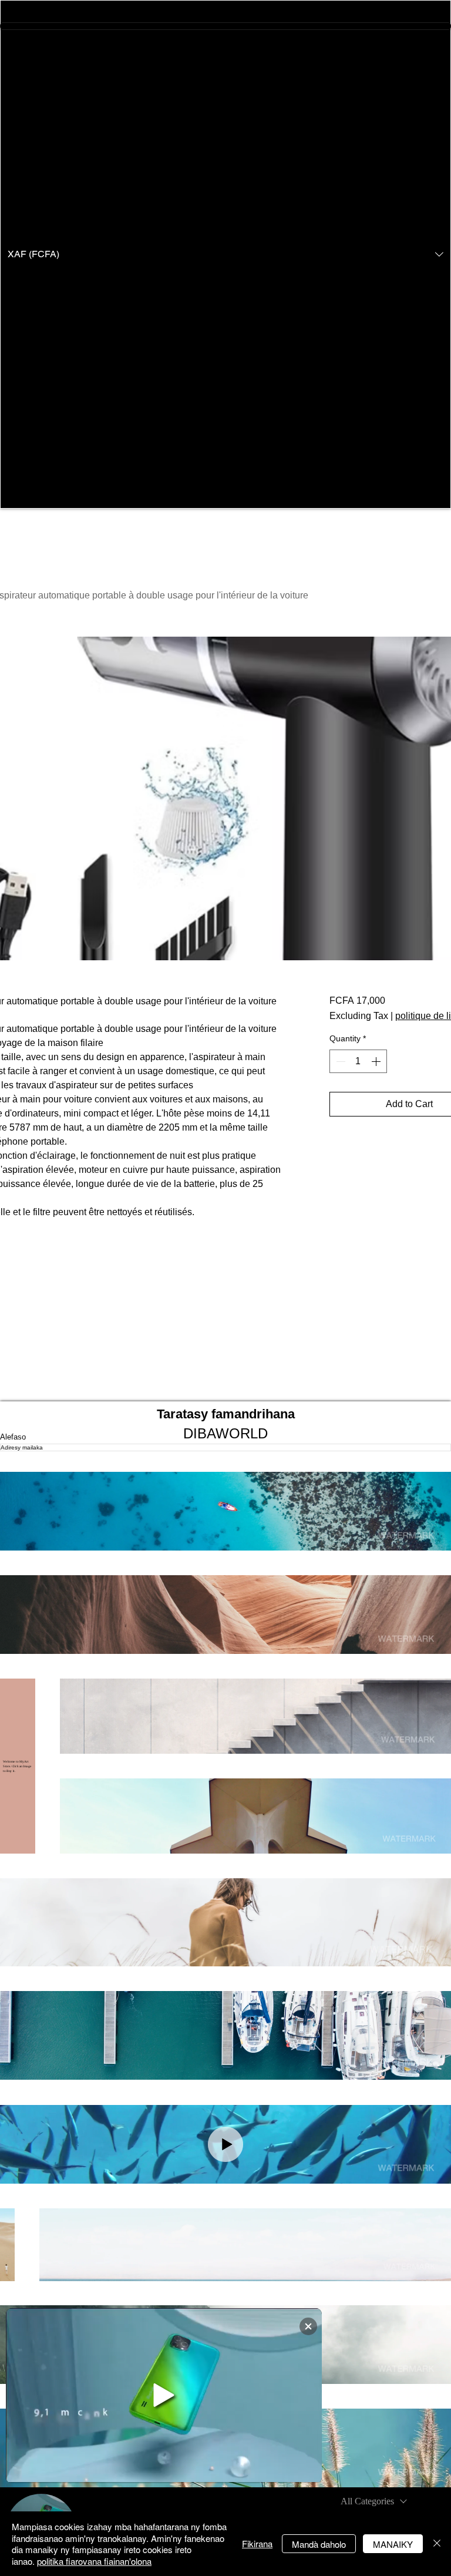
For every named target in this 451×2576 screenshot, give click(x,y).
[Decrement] (339, 1061)
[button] (225, 254)
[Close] (437, 2544)
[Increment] (377, 1061)
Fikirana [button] (257, 2543)
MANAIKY (393, 2544)
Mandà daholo (319, 2544)
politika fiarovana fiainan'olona (94, 2561)
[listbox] (225, 254)
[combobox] (374, 2501)
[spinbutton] (358, 1061)
